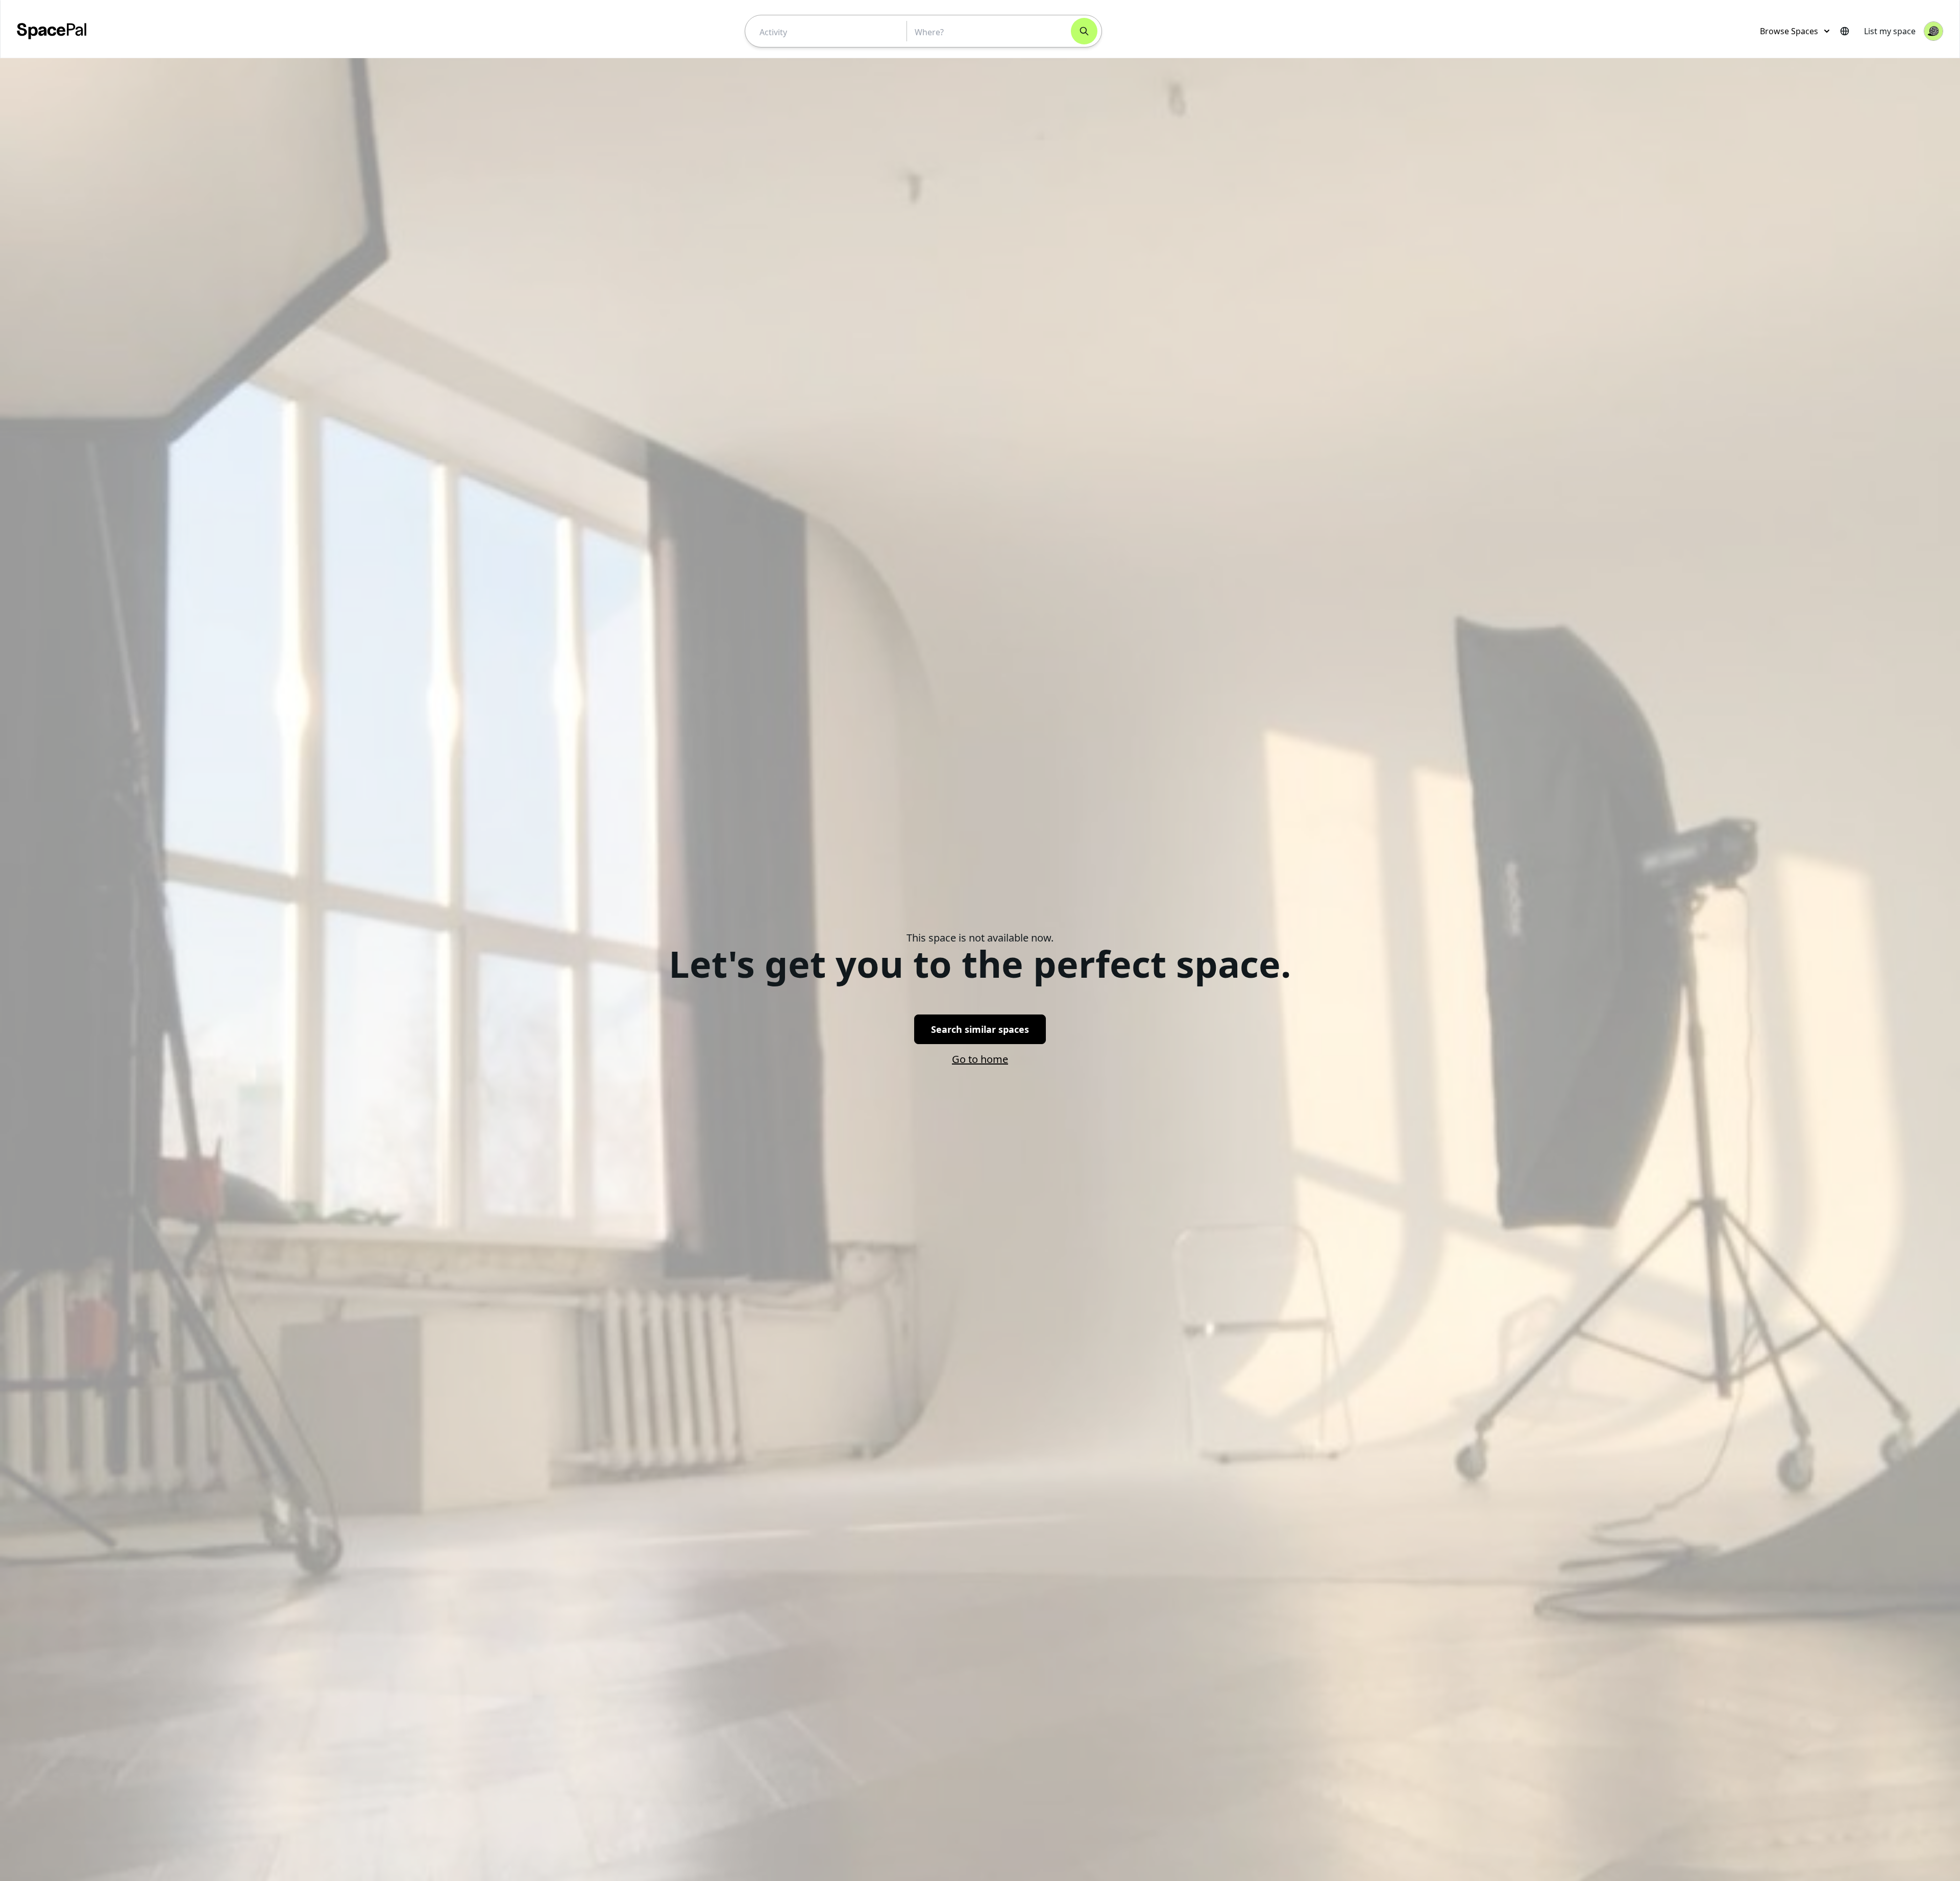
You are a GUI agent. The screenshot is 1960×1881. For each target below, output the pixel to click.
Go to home (980, 1059)
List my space (1890, 31)
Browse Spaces (1789, 31)
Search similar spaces (980, 1029)
